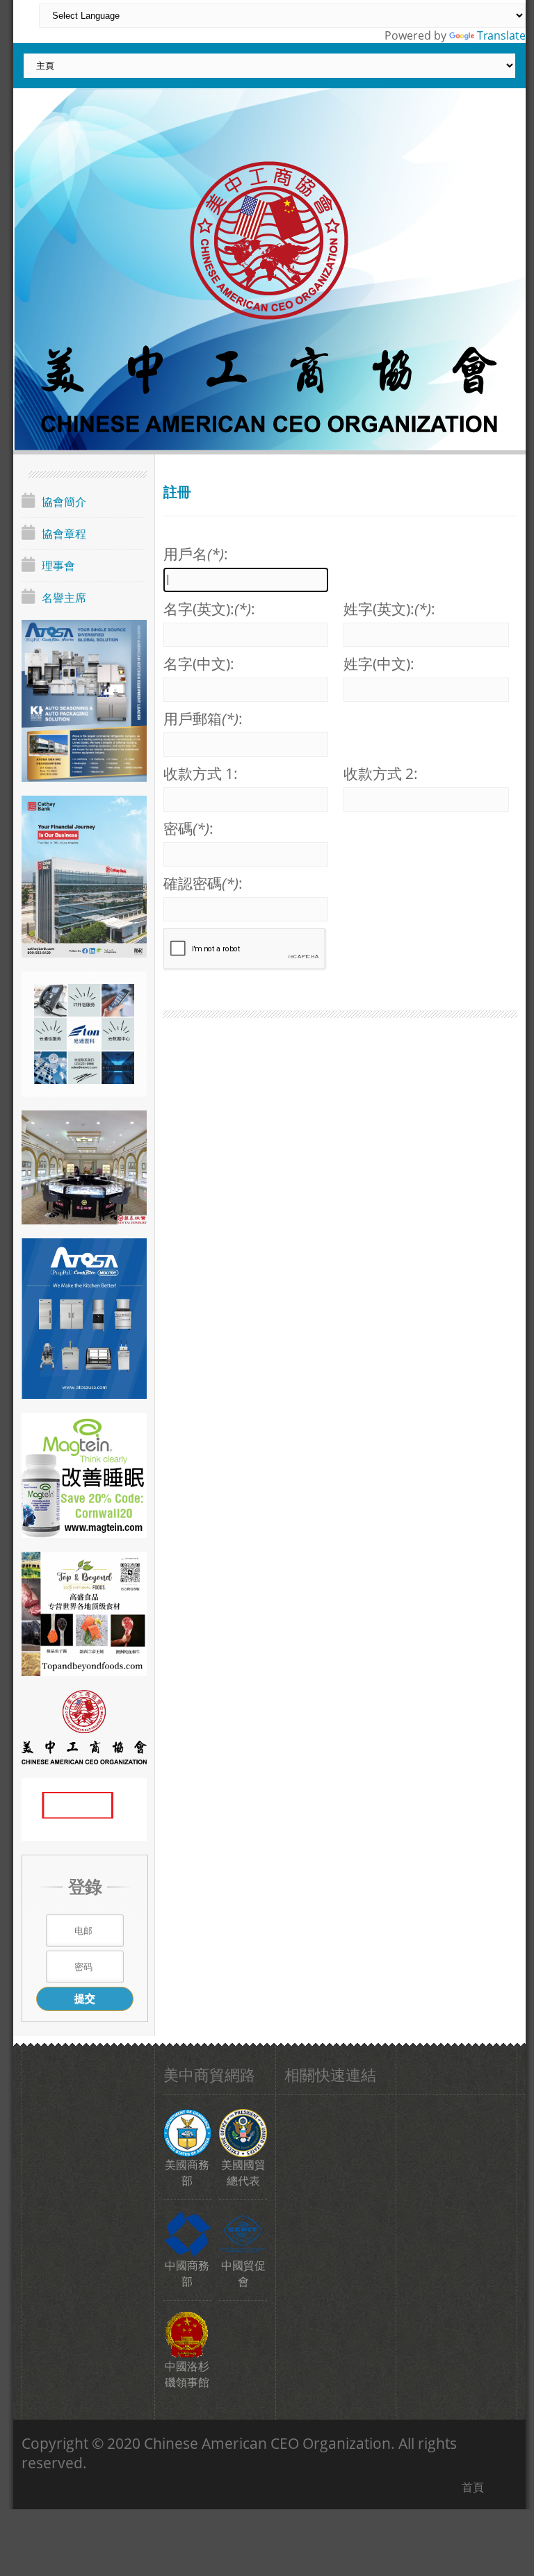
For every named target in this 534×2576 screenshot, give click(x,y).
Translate (501, 35)
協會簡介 (64, 502)
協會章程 (64, 534)
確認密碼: (203, 883)
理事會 (58, 566)
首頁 (473, 2487)
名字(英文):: (209, 609)
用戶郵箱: (203, 719)
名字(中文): (199, 664)
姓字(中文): (379, 664)
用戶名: (196, 554)
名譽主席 (64, 598)
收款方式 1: (201, 773)
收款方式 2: (381, 773)
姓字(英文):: (389, 609)
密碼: (188, 828)
